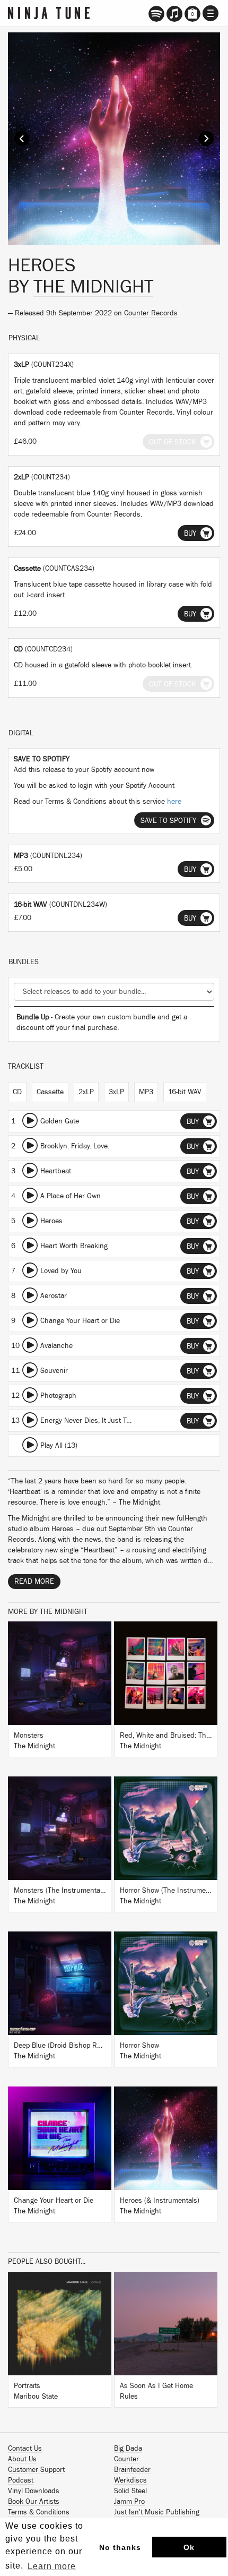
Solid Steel (130, 2491)
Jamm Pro (129, 2502)
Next (206, 139)
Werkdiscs (130, 2480)
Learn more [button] (52, 2566)
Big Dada (128, 2449)
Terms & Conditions (39, 2512)
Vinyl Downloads (34, 2491)
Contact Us (25, 2449)
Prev (22, 139)
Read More (34, 1582)
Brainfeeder (132, 2470)
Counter (126, 2459)
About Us (22, 2459)
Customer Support (36, 2470)
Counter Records (151, 313)
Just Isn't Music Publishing (157, 2512)
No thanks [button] (120, 2547)
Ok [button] (189, 2547)
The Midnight (93, 287)
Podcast (21, 2480)
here (174, 802)
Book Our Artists (34, 2502)
